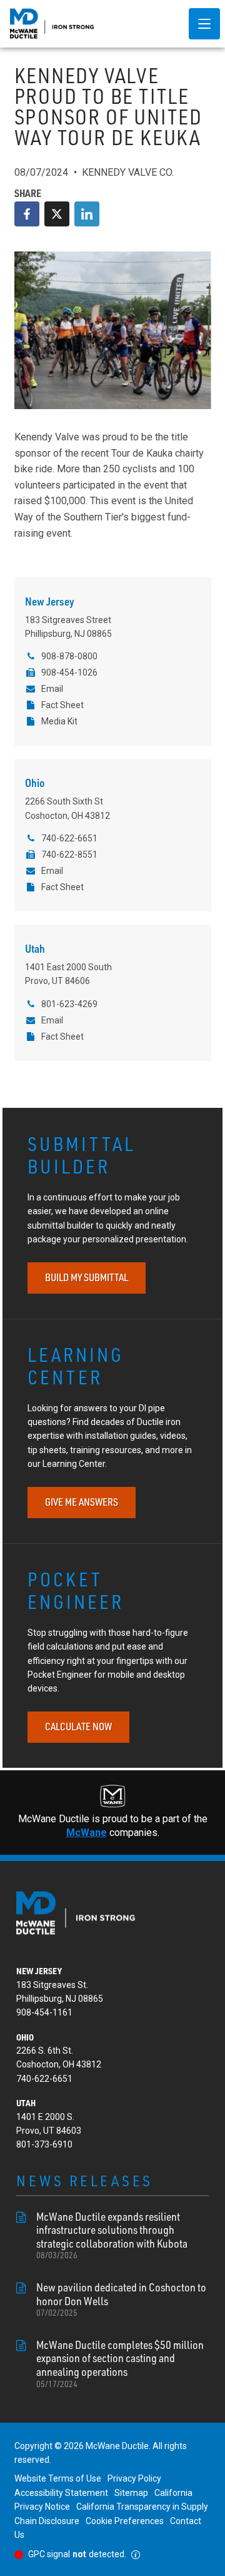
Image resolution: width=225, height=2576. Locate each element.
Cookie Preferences (125, 2521)
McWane (87, 1833)
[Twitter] (57, 214)
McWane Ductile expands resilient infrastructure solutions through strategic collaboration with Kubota (112, 2235)
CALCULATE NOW (78, 1727)
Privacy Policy (134, 2478)
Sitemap (131, 2493)
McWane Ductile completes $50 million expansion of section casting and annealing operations (120, 2364)
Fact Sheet (62, 705)
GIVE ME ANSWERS (82, 1502)
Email (52, 689)
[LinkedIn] (87, 214)
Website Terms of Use (58, 2478)
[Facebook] (27, 214)
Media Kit (59, 721)
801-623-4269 (69, 1004)
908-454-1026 (69, 672)
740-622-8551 (69, 854)
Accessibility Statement (61, 2493)
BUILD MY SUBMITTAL (87, 1277)
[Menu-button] (204, 24)
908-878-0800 (69, 656)
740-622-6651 (69, 838)
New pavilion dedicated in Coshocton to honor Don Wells (121, 2299)
